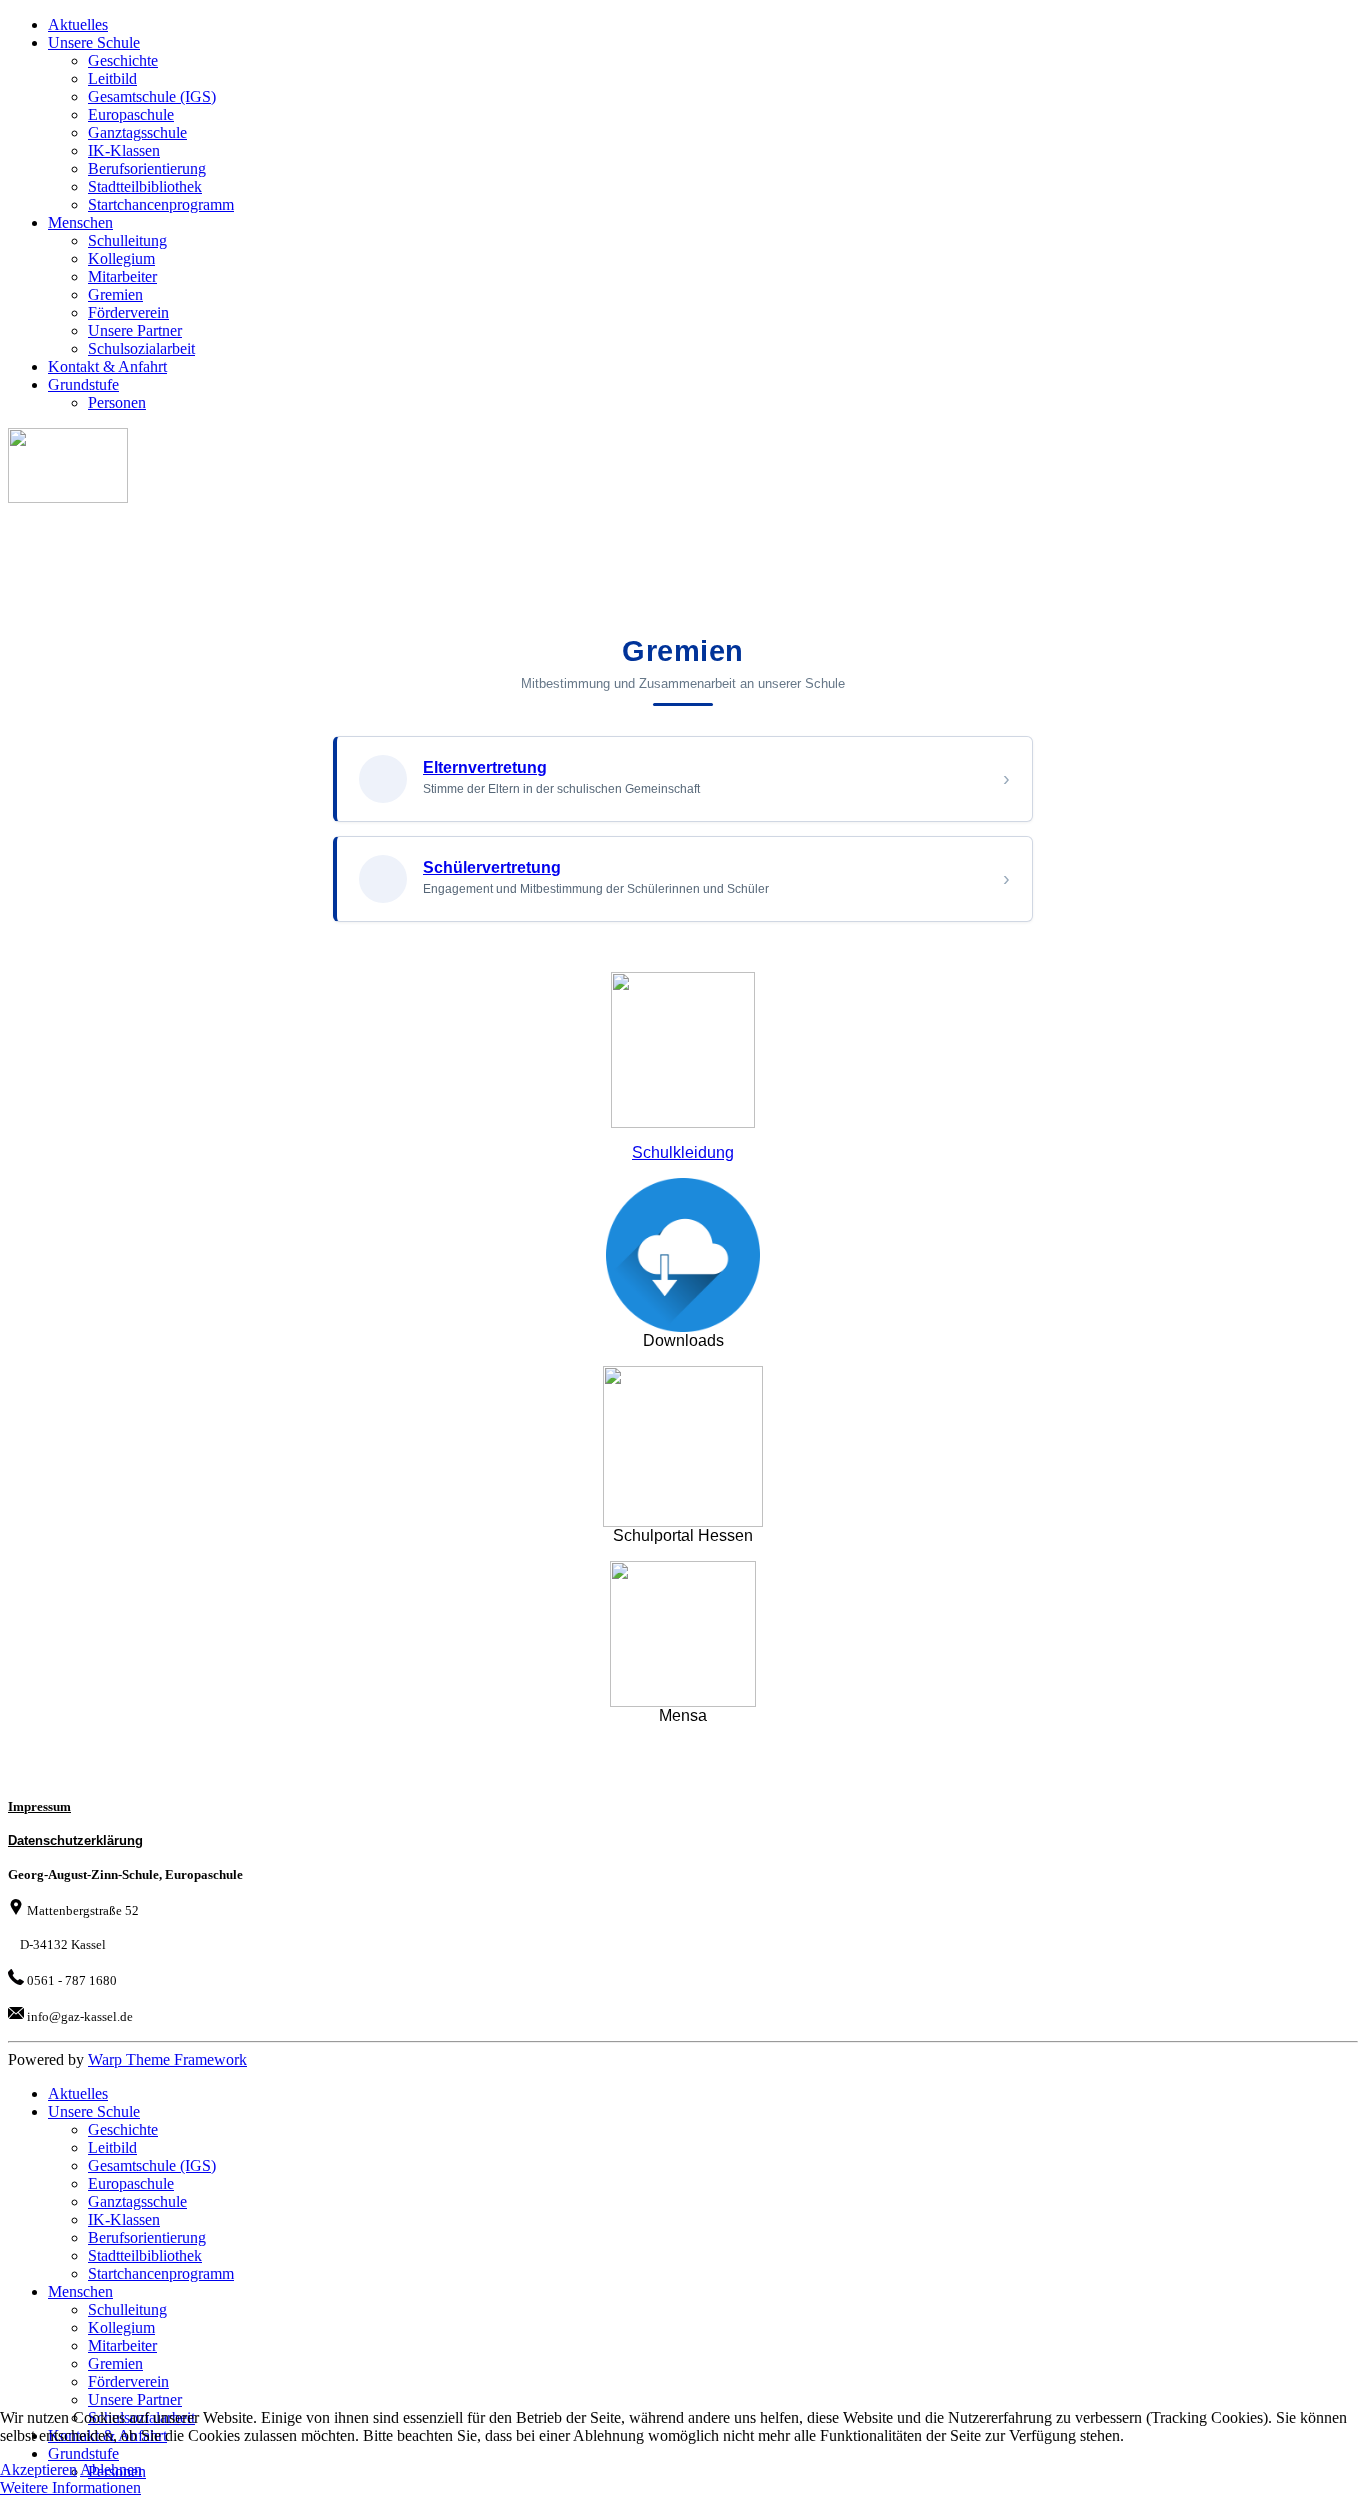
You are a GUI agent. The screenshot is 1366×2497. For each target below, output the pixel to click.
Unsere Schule (94, 42)
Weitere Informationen (70, 2487)
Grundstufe (83, 384)
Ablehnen (111, 2469)
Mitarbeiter (122, 276)
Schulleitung (127, 240)
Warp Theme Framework (167, 2059)
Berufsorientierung (147, 168)
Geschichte (123, 60)
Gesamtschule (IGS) (152, 96)
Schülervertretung (492, 867)
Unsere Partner (135, 330)
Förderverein (128, 312)
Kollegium (121, 258)
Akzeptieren (38, 2469)
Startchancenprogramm (161, 204)
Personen (117, 402)
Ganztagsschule (137, 132)
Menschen (80, 222)
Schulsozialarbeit (141, 348)
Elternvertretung (485, 767)
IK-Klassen (124, 150)
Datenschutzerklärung (75, 1840)
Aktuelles (78, 24)
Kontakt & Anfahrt (107, 366)
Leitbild (112, 78)
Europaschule (131, 114)
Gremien (115, 294)
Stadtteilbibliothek (145, 186)
